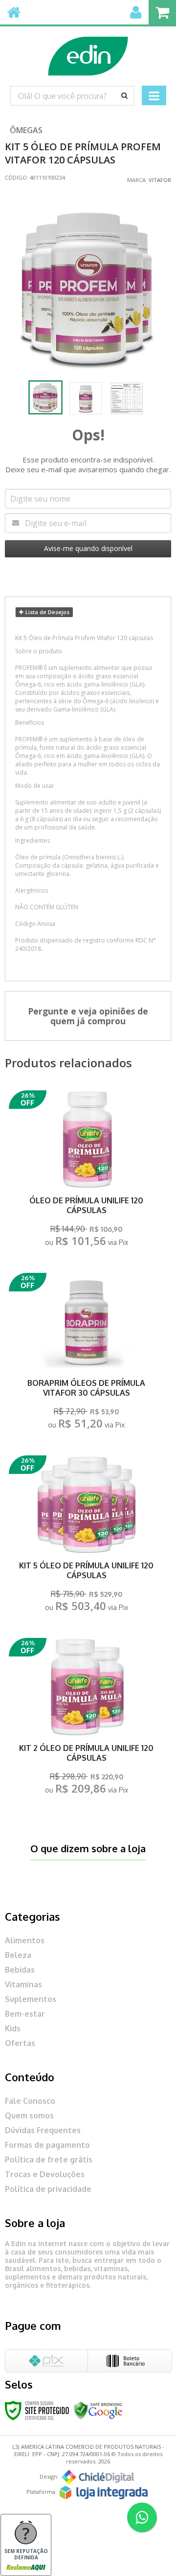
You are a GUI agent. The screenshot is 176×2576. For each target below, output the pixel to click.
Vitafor (160, 180)
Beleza (18, 1955)
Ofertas (20, 2043)
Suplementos (31, 1999)
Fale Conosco (30, 2101)
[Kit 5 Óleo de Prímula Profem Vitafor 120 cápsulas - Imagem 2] (86, 398)
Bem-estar (25, 2014)
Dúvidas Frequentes (43, 2130)
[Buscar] (124, 95)
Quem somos (29, 2116)
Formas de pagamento (47, 2145)
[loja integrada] (104, 2493)
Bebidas (20, 1970)
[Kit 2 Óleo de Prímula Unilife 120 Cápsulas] (87, 1719)
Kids (13, 2028)
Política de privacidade (48, 2189)
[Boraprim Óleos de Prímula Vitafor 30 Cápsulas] (87, 1354)
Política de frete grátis (49, 2160)
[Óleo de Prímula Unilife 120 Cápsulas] (87, 1171)
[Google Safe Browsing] (98, 2410)
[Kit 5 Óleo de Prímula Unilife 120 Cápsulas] (87, 1536)
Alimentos (25, 1940)
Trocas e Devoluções (45, 2174)
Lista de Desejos (47, 612)
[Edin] (88, 51)
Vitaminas (23, 1984)
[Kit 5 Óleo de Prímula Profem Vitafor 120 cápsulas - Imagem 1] (45, 397)
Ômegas (26, 130)
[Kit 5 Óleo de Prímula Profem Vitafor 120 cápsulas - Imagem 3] (127, 398)
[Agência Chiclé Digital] (98, 2477)
